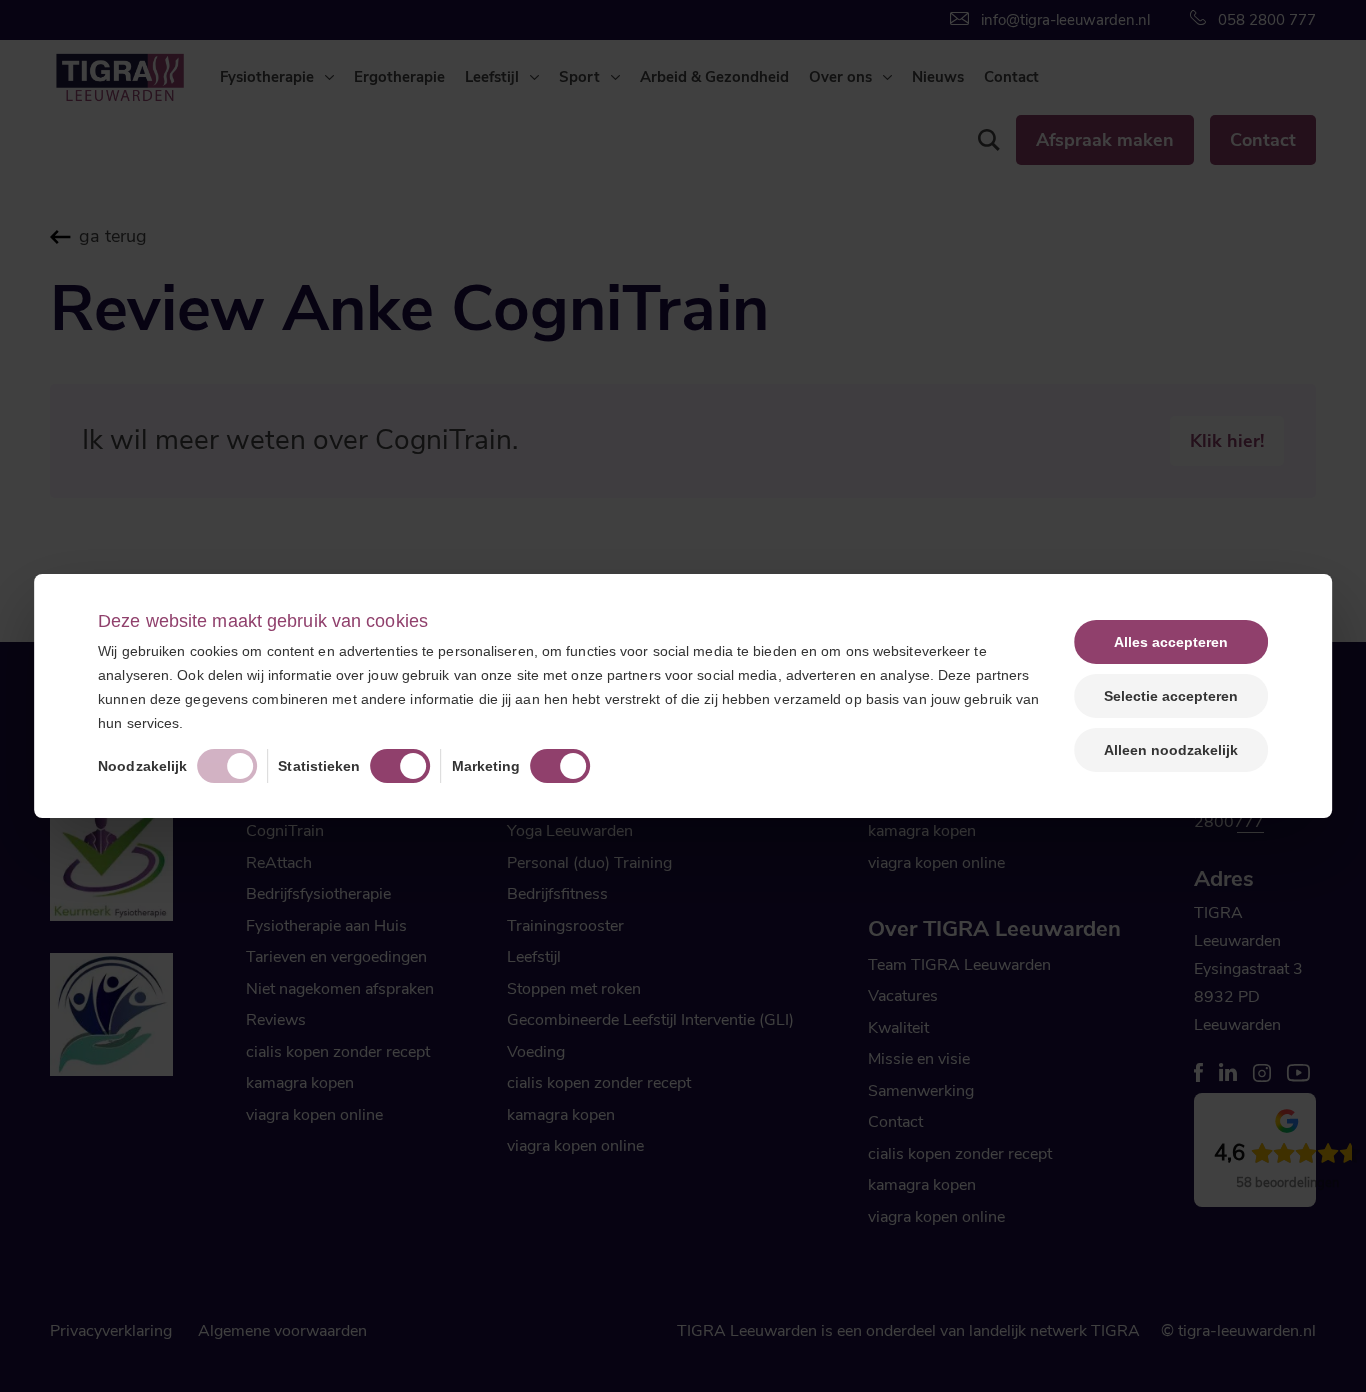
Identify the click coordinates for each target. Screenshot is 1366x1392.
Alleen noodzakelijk (1171, 750)
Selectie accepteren (1171, 696)
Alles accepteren (1171, 642)
